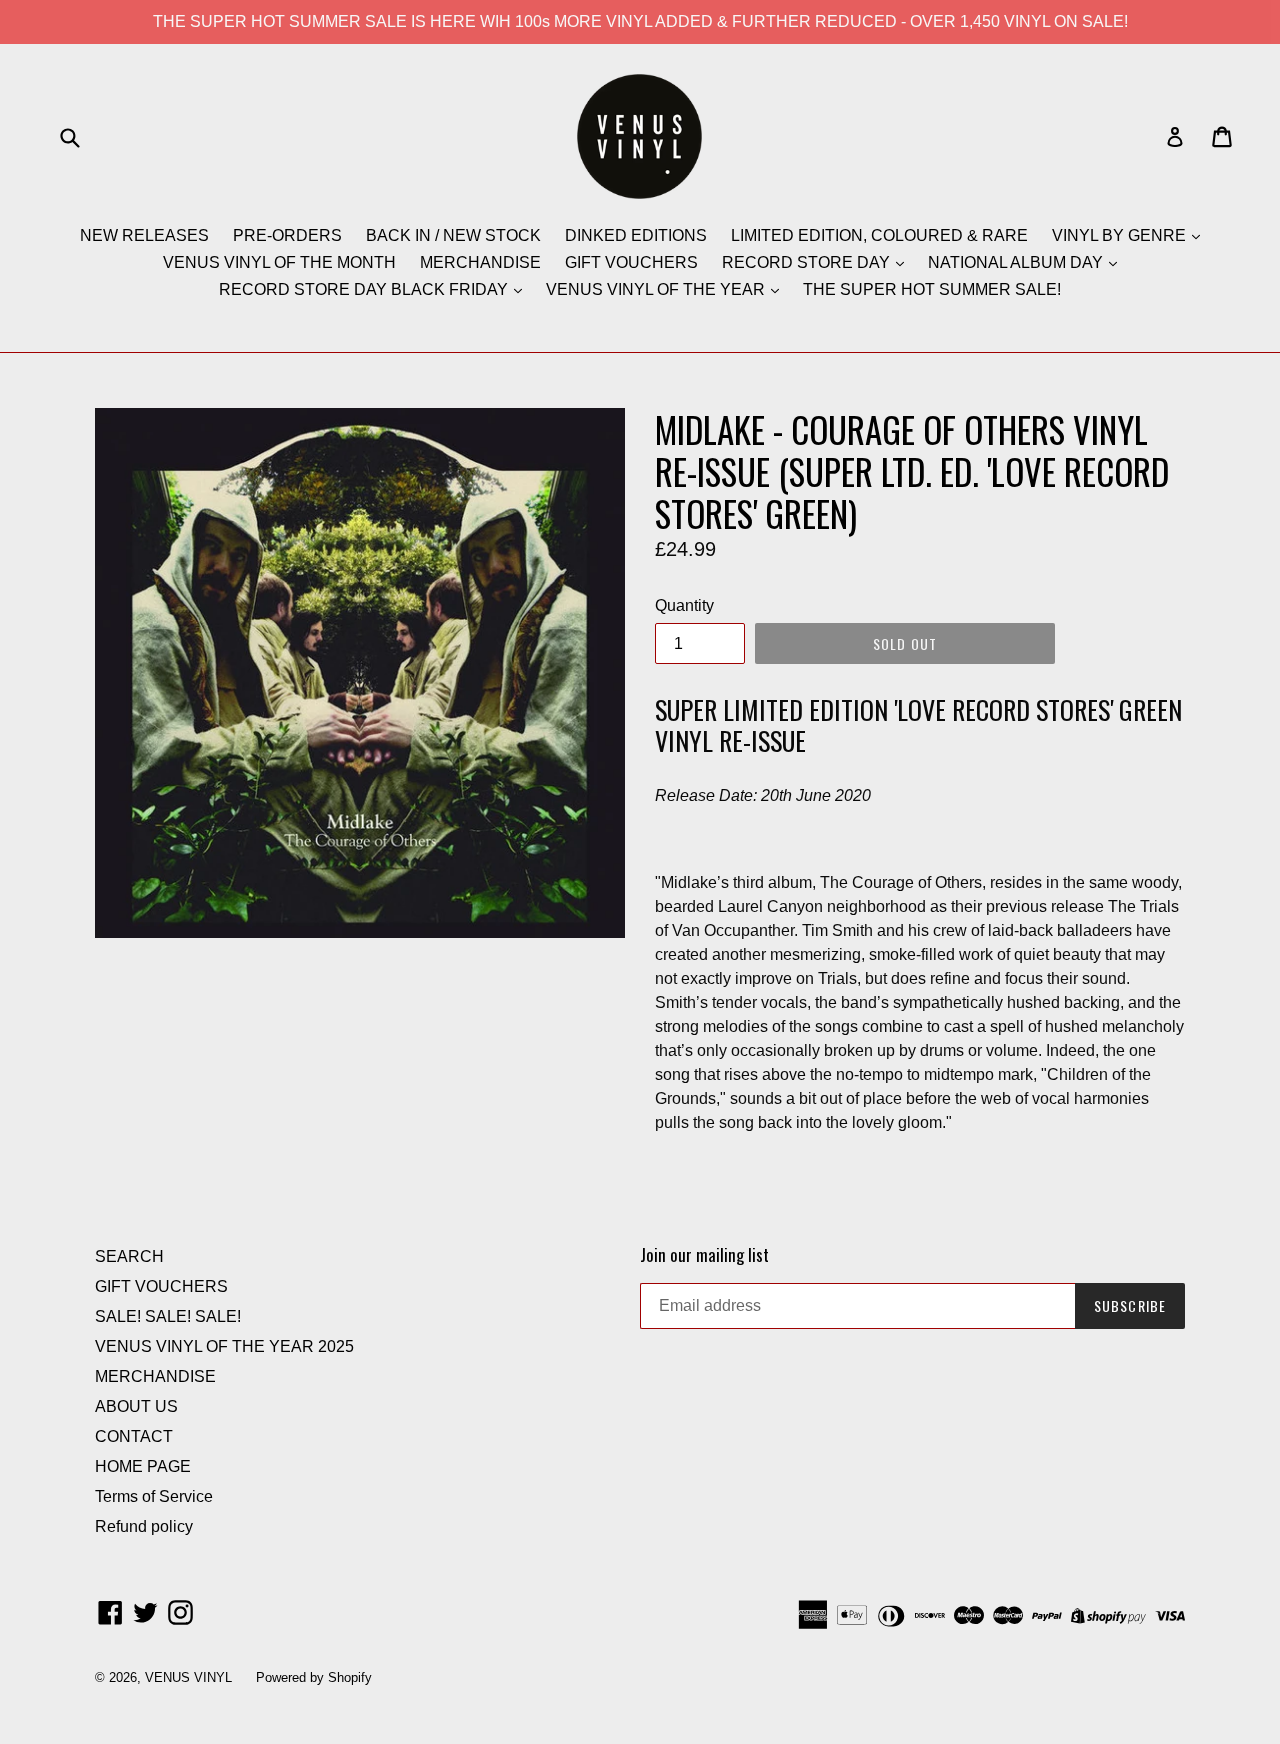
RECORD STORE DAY (808, 262)
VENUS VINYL (188, 1677)
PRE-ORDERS (287, 235)
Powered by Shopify (314, 1677)
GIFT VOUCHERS (631, 262)
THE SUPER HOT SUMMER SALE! (932, 289)
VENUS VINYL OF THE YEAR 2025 (224, 1346)
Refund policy (144, 1526)
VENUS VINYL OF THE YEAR (657, 289)
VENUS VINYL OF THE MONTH (279, 262)
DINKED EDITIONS (636, 235)
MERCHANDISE (480, 262)
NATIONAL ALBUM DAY (1017, 262)
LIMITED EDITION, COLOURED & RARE (879, 235)
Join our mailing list (704, 1255)
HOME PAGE (143, 1466)
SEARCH (129, 1256)
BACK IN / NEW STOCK (453, 235)
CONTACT (134, 1436)
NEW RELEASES (144, 235)
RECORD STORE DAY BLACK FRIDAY (365, 289)
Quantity (684, 605)
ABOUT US (136, 1406)
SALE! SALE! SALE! (168, 1316)
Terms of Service (154, 1496)
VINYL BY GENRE (1121, 235)
